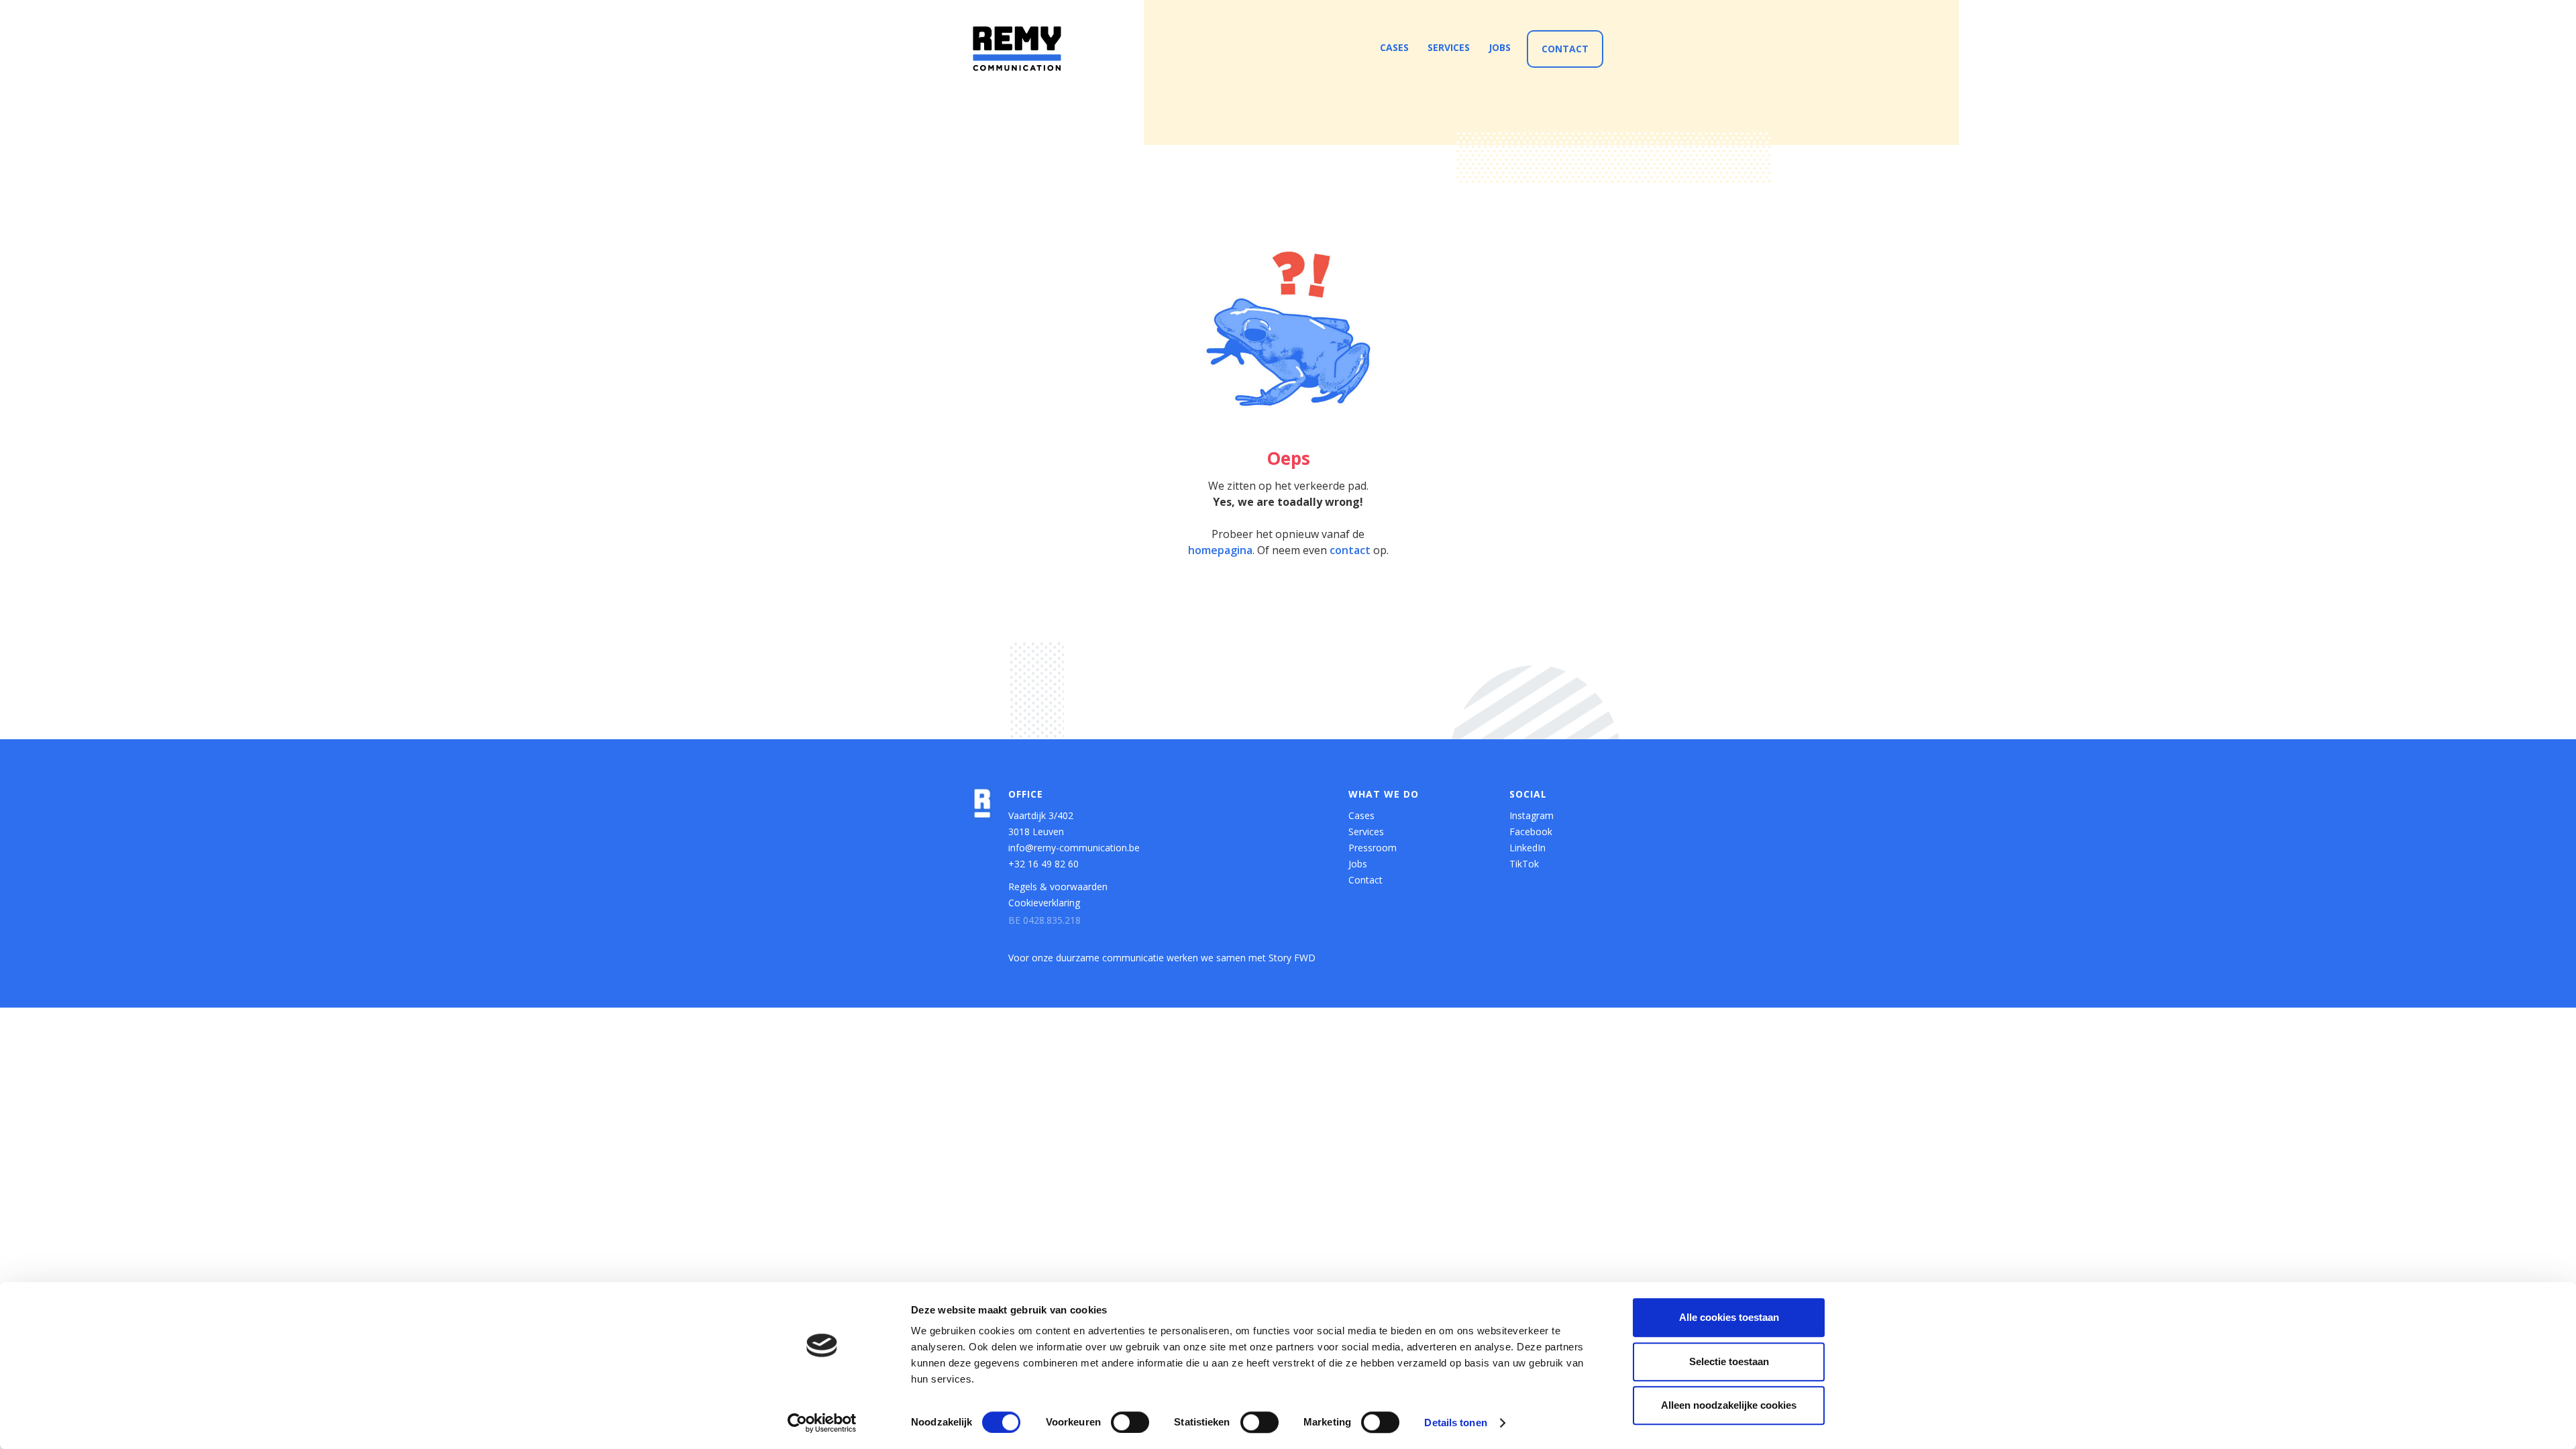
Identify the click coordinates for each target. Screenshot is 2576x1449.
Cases (1361, 815)
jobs (1500, 47)
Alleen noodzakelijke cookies (1729, 1405)
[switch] (1130, 1422)
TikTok (1524, 864)
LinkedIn (1527, 848)
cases (1394, 47)
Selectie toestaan (1729, 1361)
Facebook (1531, 831)
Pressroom (1373, 848)
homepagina (1220, 550)
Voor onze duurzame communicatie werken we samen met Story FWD (1162, 958)
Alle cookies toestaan (1729, 1317)
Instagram (1532, 815)
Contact (1565, 49)
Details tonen (1455, 1423)
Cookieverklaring (1044, 903)
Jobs (1358, 864)
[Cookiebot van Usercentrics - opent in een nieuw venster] (822, 1423)
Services (1366, 831)
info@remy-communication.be (1074, 848)
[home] (1017, 49)
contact (1350, 550)
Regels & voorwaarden (1058, 887)
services (1449, 47)
